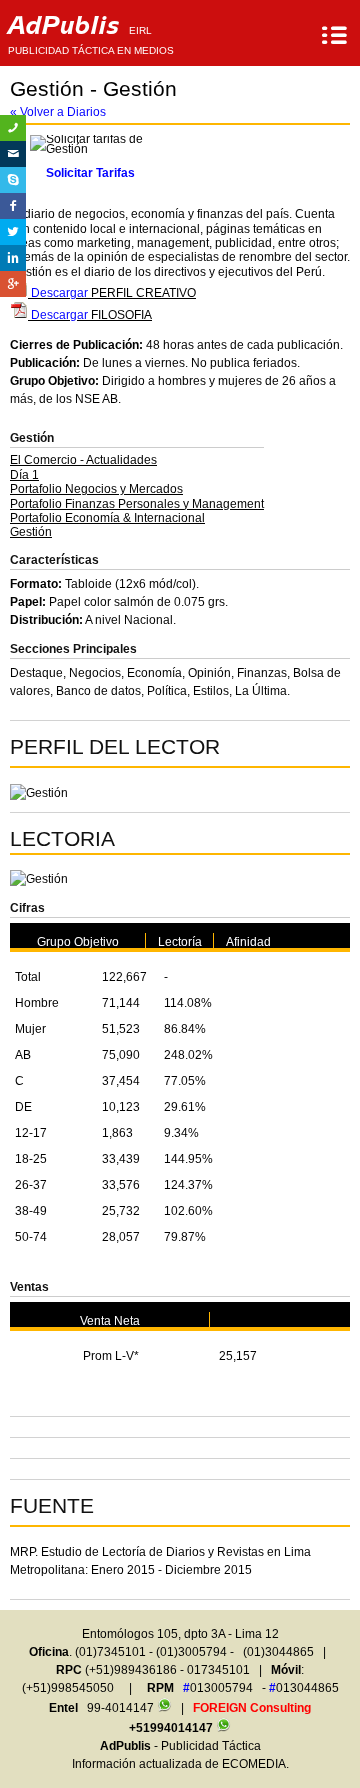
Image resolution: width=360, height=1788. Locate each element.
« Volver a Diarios (58, 112)
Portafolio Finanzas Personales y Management (137, 504)
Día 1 (24, 475)
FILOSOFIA (90, 315)
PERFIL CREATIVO (112, 293)
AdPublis (91, 33)
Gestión (31, 532)
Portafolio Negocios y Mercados (96, 489)
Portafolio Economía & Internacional (107, 518)
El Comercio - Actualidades (83, 460)
